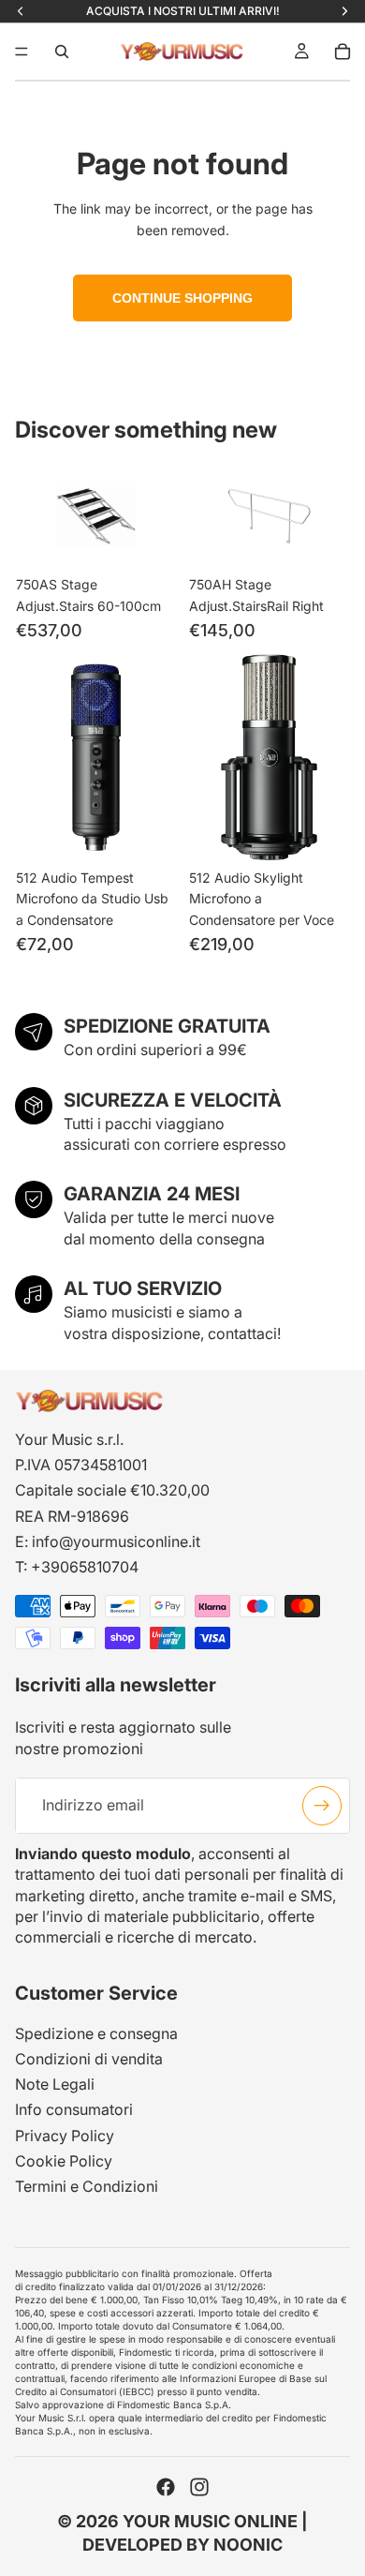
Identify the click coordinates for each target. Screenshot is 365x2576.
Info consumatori (74, 2109)
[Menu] (22, 52)
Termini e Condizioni (87, 2186)
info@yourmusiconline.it (116, 1541)
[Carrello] (343, 52)
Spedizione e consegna (96, 2033)
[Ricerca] (62, 52)
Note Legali (55, 2084)
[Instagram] (199, 2487)
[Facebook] (166, 2487)
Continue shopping (182, 298)
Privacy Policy (65, 2136)
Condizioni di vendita (89, 2059)
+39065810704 (85, 1567)
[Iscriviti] (322, 1806)
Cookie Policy (64, 2161)
